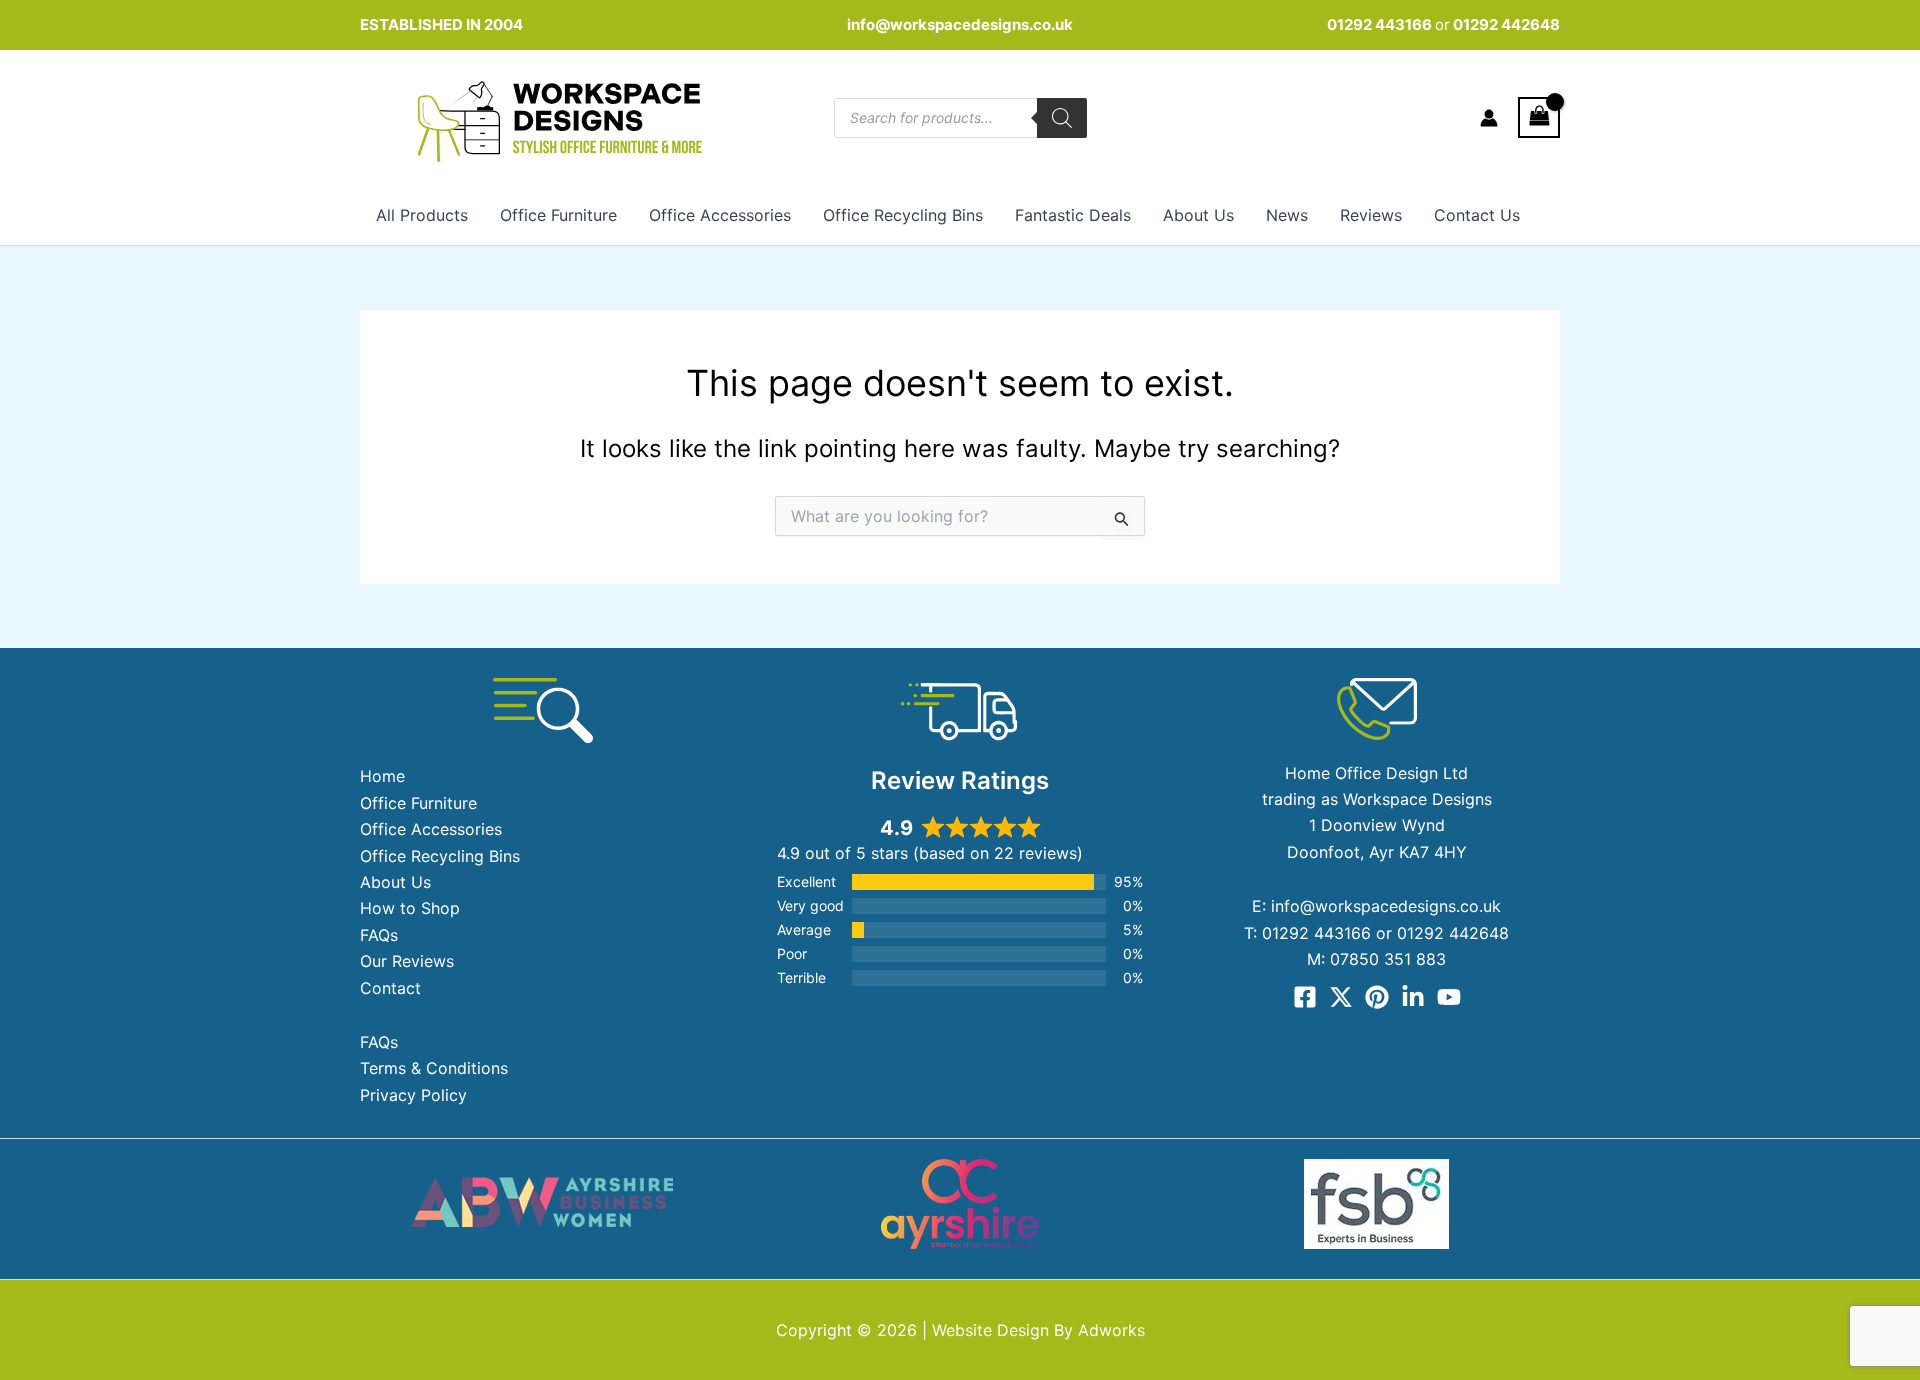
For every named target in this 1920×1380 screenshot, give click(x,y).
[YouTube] (1449, 997)
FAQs (379, 935)
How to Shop (410, 908)
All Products (422, 215)
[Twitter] (1341, 997)
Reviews (1371, 215)
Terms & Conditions (434, 1068)
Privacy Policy (413, 1095)
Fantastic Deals (1073, 215)
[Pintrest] (1377, 997)
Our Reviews (407, 961)
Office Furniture (558, 215)
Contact (390, 988)
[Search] (1062, 118)
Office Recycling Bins (903, 215)
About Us (1198, 215)
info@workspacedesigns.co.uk (960, 24)
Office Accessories (720, 215)
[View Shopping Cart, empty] (1539, 117)
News (1287, 215)
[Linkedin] (1413, 997)
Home (382, 776)
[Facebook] (1305, 997)
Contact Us (1477, 215)
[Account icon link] (1489, 118)
